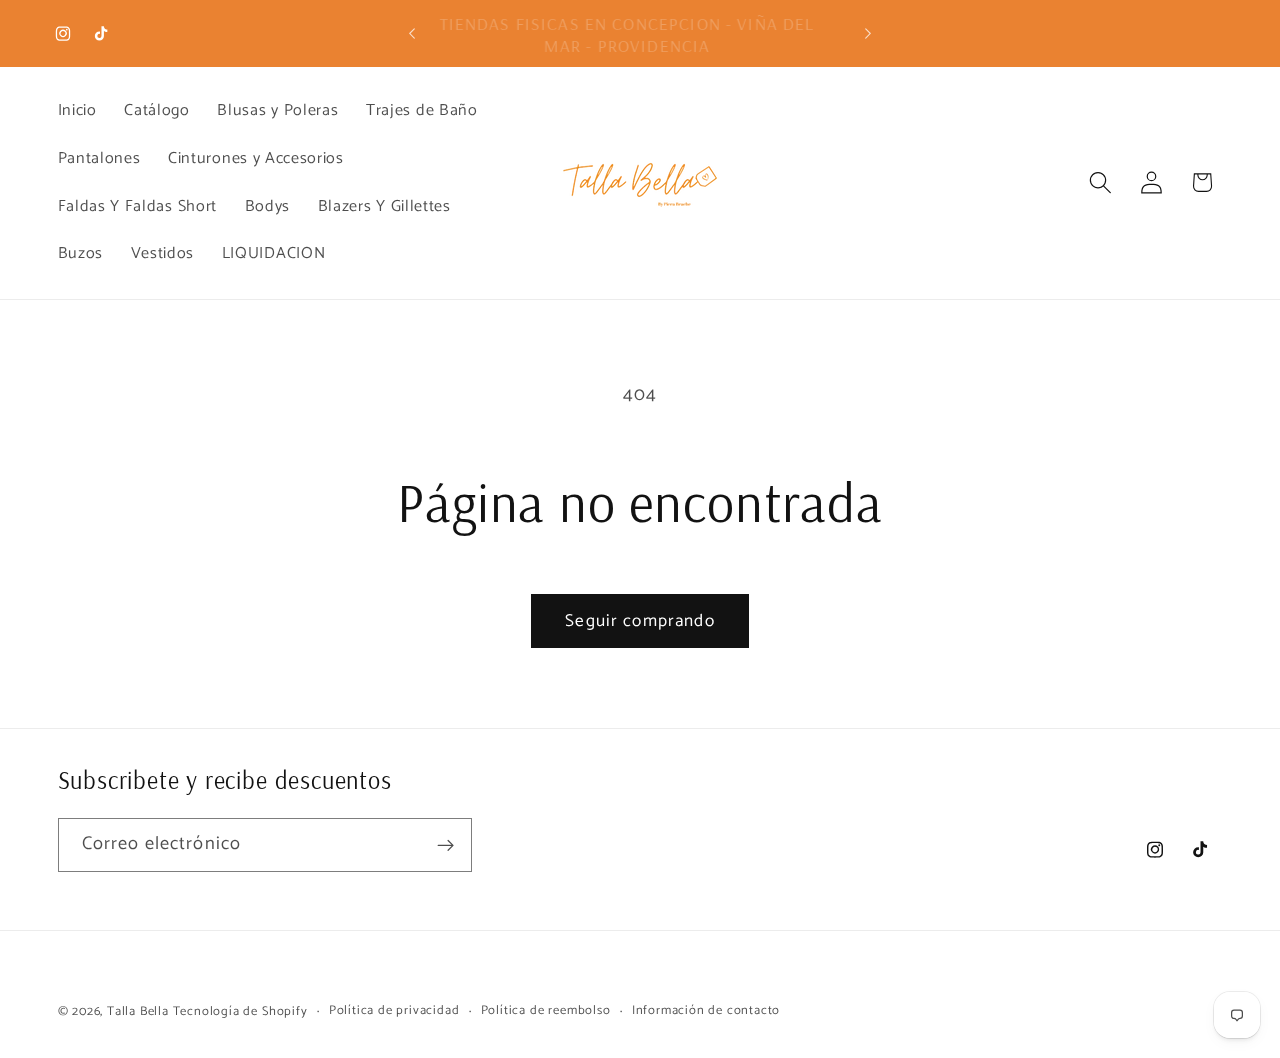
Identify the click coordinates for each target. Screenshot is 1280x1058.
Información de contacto (706, 1011)
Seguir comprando (639, 621)
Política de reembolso (546, 1011)
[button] (1100, 182)
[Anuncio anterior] (412, 34)
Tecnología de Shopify (240, 1011)
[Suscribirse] (445, 846)
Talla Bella (138, 1011)
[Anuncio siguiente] (868, 34)
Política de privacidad (394, 1011)
